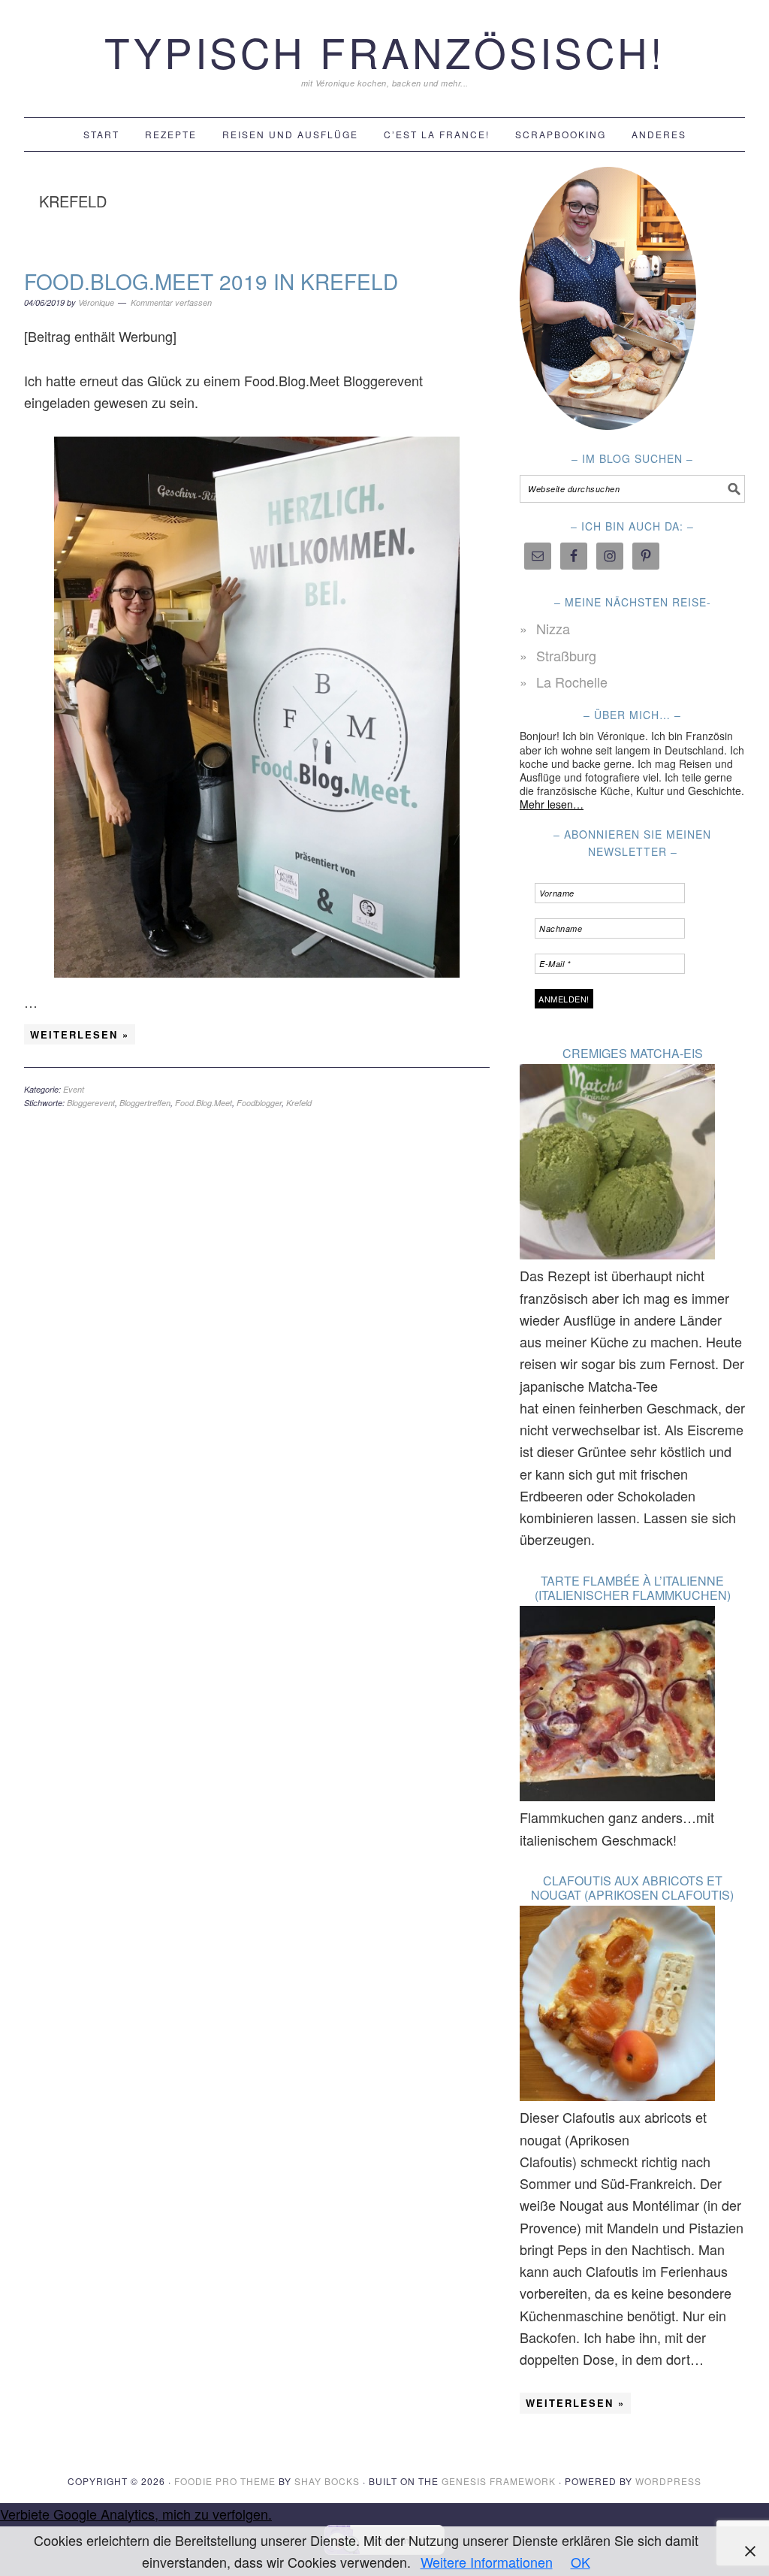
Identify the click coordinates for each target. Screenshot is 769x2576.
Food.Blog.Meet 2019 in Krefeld (211, 281)
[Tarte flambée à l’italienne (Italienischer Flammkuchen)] (617, 1706)
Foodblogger (259, 1103)
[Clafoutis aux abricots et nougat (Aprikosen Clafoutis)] (617, 2006)
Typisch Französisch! (384, 51)
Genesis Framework (499, 2481)
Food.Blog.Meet (204, 1103)
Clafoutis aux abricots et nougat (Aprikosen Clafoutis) (632, 1888)
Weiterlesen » (80, 1034)
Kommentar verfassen (171, 302)
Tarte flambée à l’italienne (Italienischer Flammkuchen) (633, 1588)
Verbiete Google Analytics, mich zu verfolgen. (136, 2514)
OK (581, 2562)
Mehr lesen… (552, 804)
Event (74, 1089)
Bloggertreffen (145, 1103)
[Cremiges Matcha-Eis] (617, 1164)
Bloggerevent (91, 1103)
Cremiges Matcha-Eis (633, 1053)
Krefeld (299, 1103)
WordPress (668, 2481)
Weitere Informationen (487, 2562)
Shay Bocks (327, 2481)
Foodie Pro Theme (225, 2481)
